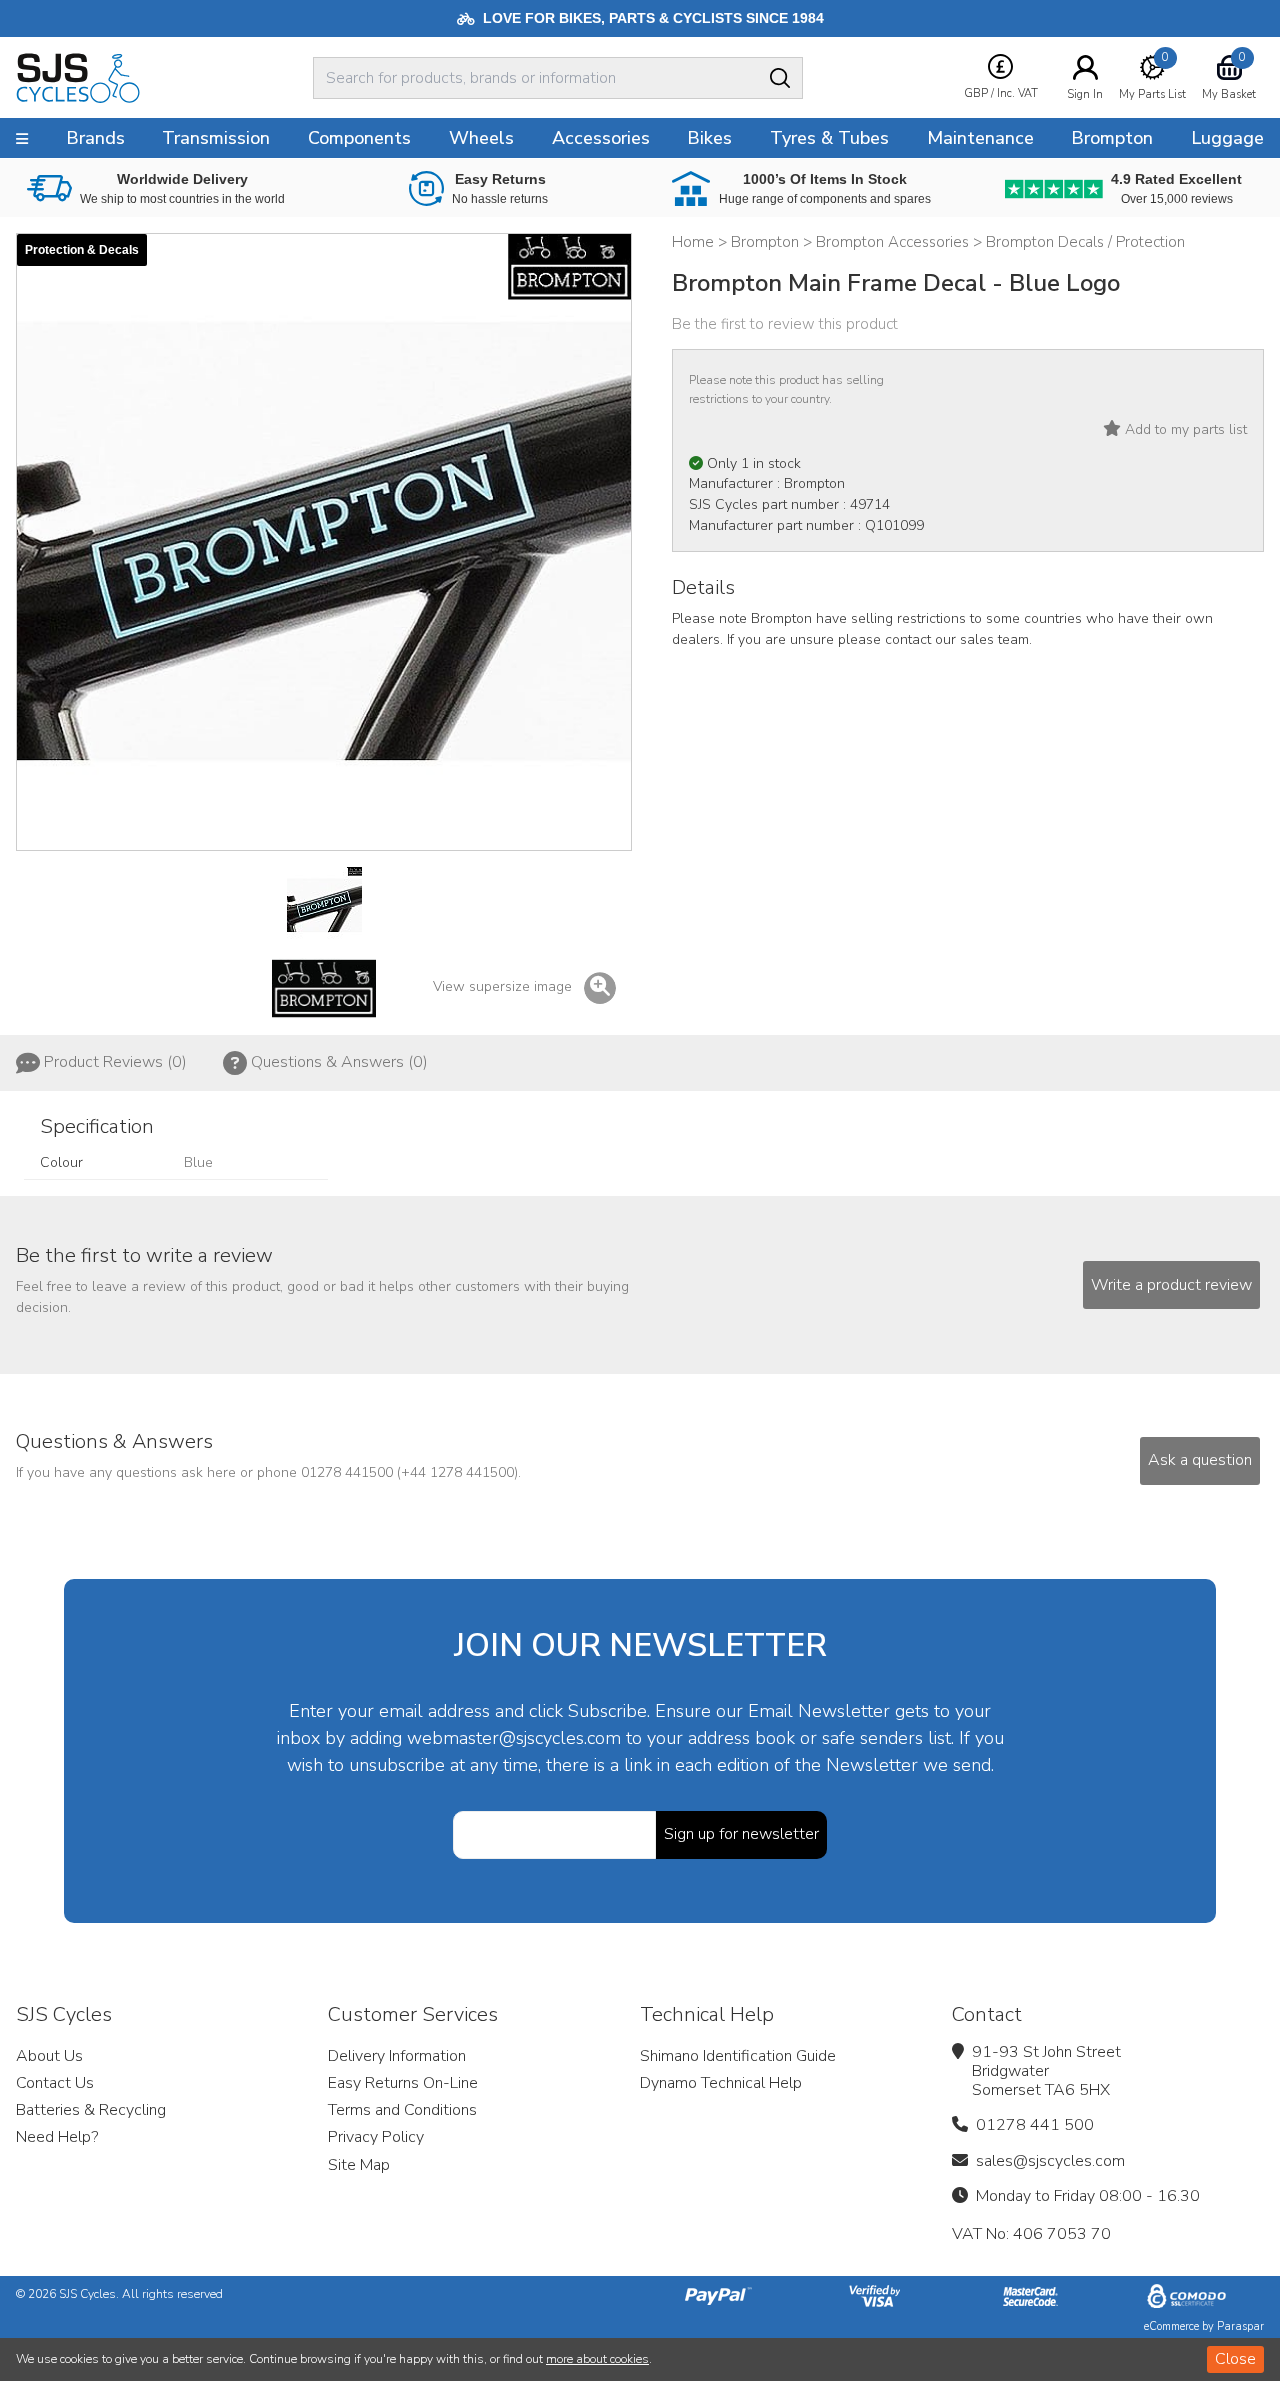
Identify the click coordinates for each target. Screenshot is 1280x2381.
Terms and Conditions (402, 2110)
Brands (95, 138)
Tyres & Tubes (829, 138)
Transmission (216, 138)
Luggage (1227, 138)
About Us (49, 2056)
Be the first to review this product (785, 324)
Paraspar (1240, 2326)
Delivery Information (397, 2056)
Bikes (709, 138)
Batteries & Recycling (91, 2110)
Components (359, 138)
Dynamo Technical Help (721, 2083)
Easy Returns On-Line (403, 2083)
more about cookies (597, 2359)
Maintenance (980, 138)
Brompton (1112, 138)
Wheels (481, 138)
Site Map (359, 2165)
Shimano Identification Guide (738, 2056)
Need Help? (57, 2137)
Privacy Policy (376, 2137)
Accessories (601, 138)
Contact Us (55, 2083)
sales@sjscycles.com (1050, 2161)
